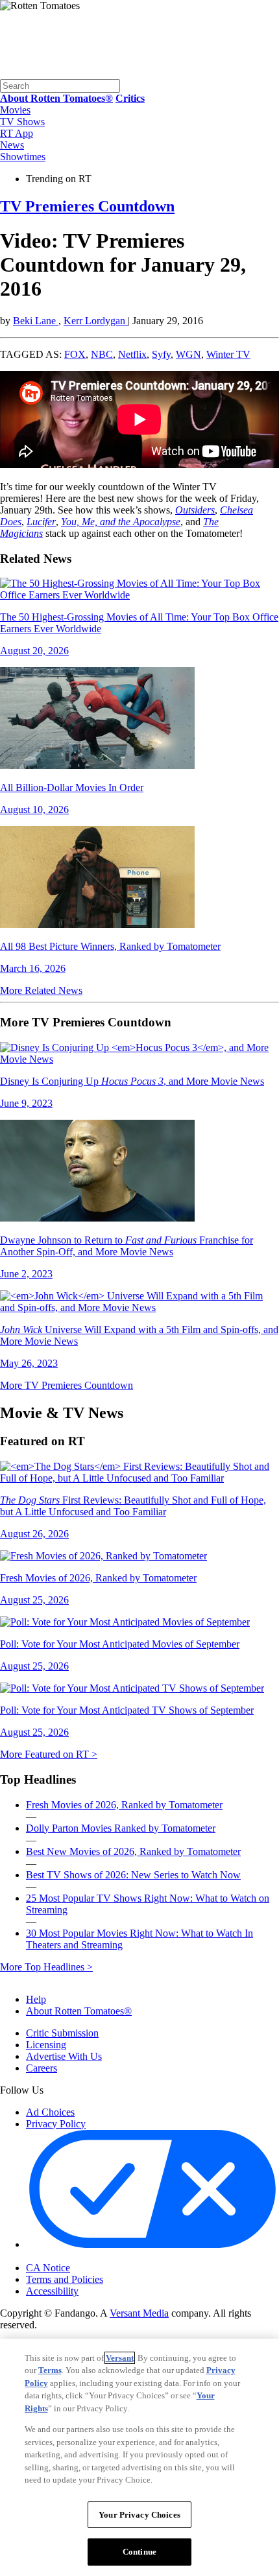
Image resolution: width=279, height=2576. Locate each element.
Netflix (132, 354)
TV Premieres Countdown (87, 206)
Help (36, 1999)
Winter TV (228, 354)
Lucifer (41, 522)
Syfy (161, 354)
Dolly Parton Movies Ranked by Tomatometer (121, 1828)
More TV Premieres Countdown (67, 1385)
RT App (17, 133)
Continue (139, 2552)
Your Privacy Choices (81, 2257)
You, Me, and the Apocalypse (121, 522)
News (12, 145)
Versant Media (139, 2313)
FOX (75, 354)
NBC (102, 354)
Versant (120, 2358)
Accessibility (52, 2291)
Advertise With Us (64, 2056)
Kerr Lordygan (96, 321)
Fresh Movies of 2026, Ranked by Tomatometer (124, 1805)
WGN (188, 354)
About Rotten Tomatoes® (79, 2011)
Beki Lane (36, 321)
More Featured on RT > (49, 1754)
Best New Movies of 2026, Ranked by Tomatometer (133, 1851)
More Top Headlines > (46, 1967)
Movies (15, 110)
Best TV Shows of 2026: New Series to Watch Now (133, 1875)
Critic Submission (62, 2033)
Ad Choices (50, 2112)
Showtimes (23, 157)
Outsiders (195, 510)
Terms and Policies (65, 2279)
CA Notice (48, 2268)
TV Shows (22, 122)
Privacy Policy (56, 2124)
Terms (50, 2370)
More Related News (41, 990)
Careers (42, 2068)
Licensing (46, 2045)
